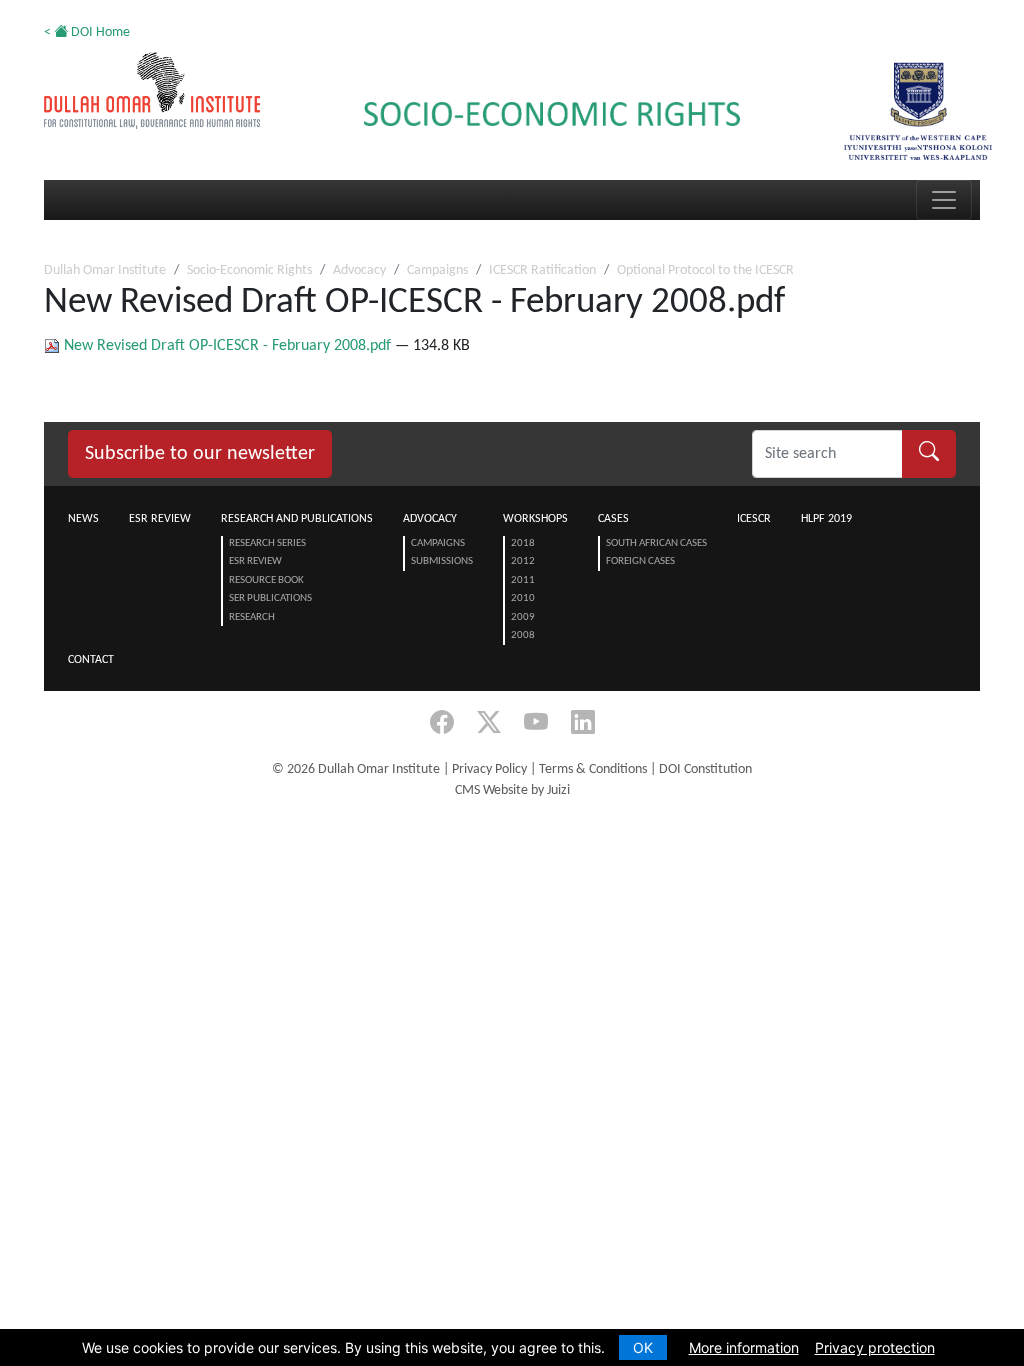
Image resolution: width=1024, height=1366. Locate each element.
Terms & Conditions (593, 769)
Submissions (442, 561)
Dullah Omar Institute (105, 270)
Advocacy (359, 270)
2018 (523, 543)
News (83, 519)
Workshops (535, 519)
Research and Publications (297, 519)
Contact (91, 660)
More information (744, 1347)
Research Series (267, 543)
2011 (523, 580)
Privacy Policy (489, 769)
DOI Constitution (705, 769)
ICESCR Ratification (542, 270)
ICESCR (754, 519)
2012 (523, 561)
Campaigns (437, 270)
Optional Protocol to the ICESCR (705, 270)
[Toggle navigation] (944, 200)
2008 (523, 635)
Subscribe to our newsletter (200, 454)
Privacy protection (875, 1347)
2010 (523, 598)
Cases (613, 519)
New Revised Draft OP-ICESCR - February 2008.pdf (227, 346)
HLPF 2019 (826, 519)
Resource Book (266, 580)
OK (643, 1347)
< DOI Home (87, 32)
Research (252, 617)
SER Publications (270, 598)
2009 (523, 617)
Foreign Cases (640, 561)
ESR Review (160, 519)
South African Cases (656, 543)
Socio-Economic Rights (249, 270)
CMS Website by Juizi (512, 790)
